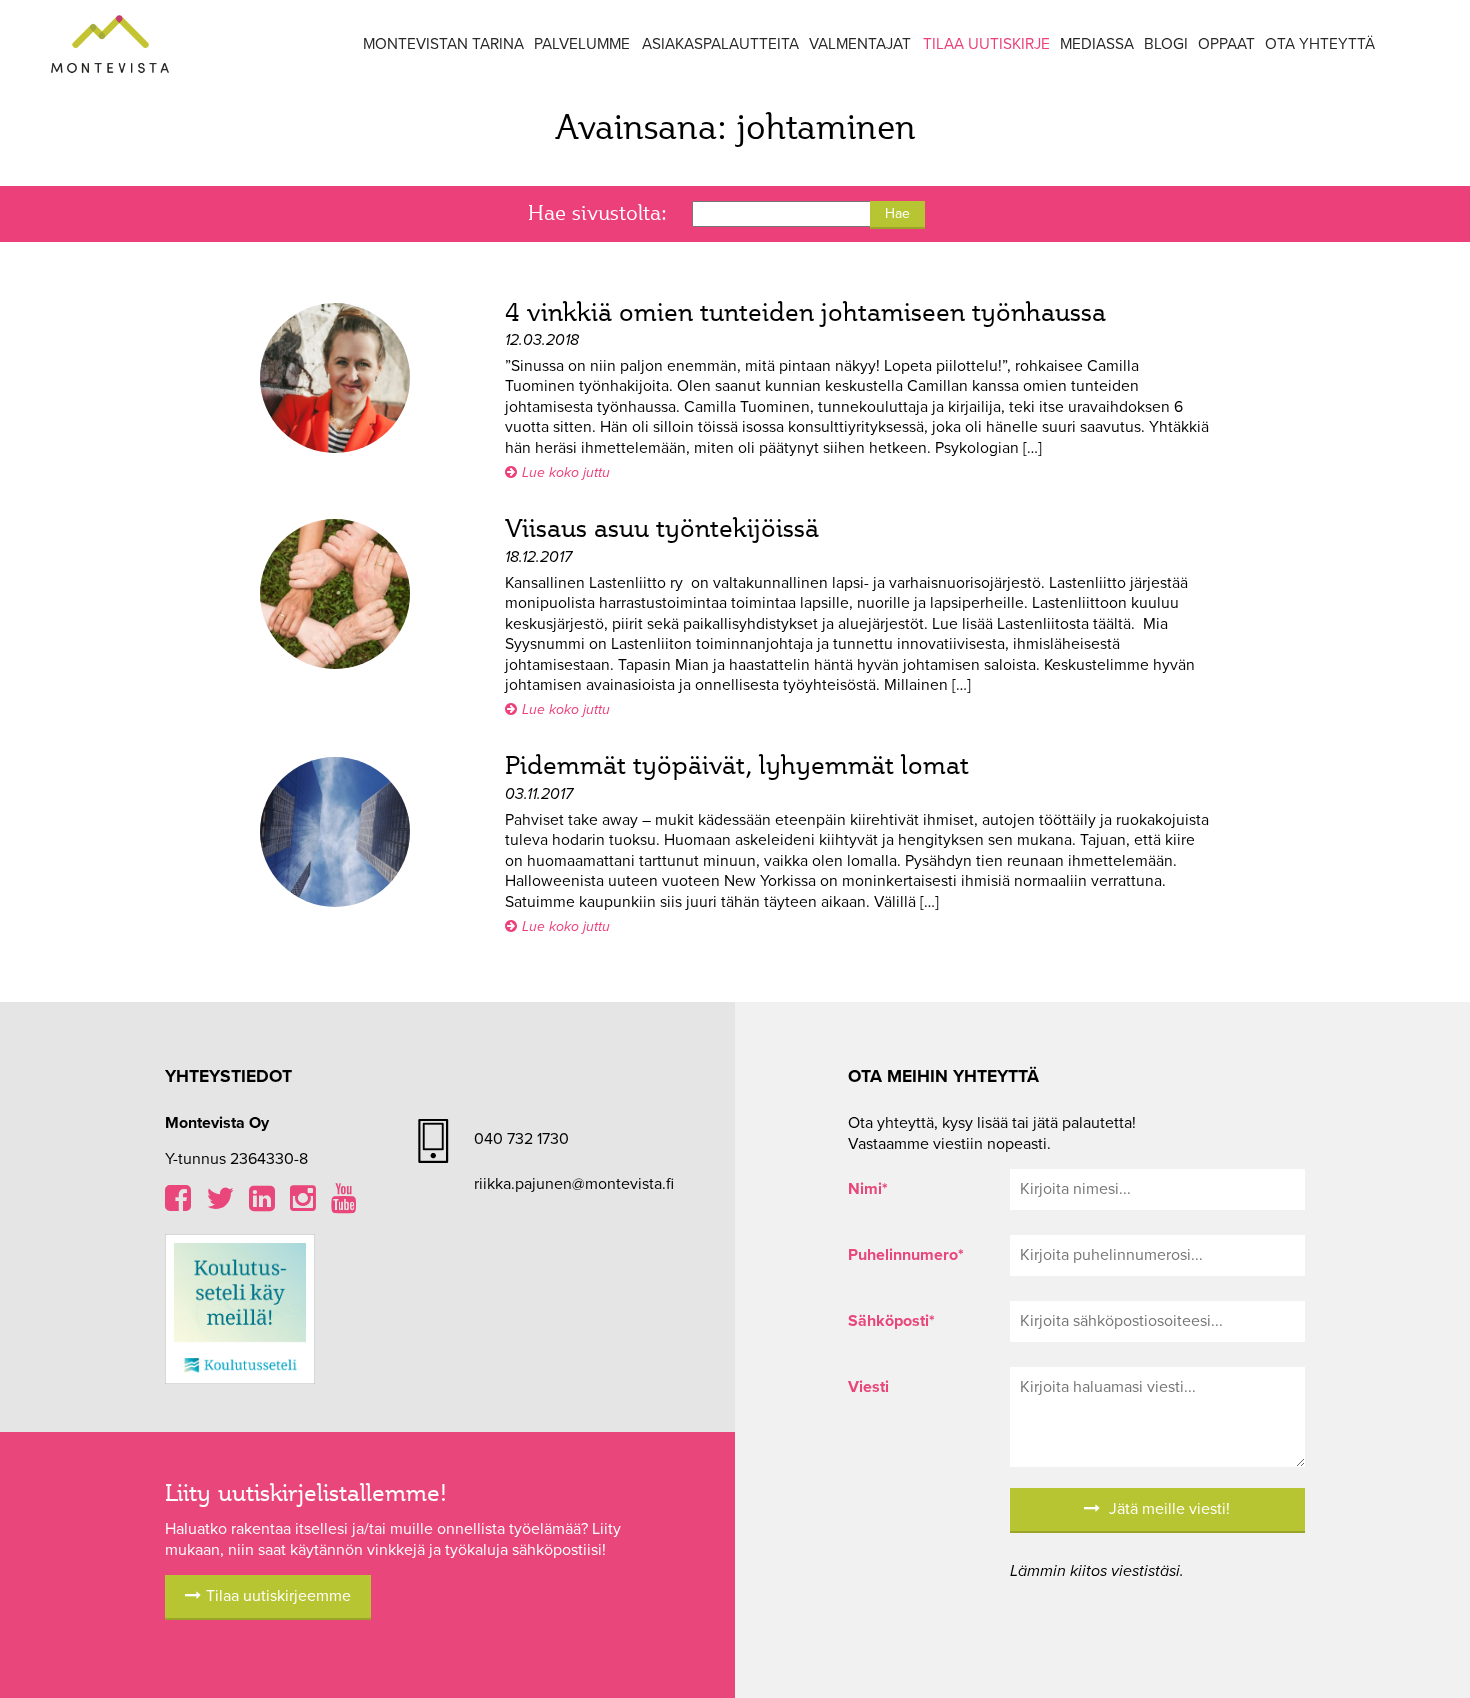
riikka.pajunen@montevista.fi (574, 1184)
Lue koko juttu (566, 472)
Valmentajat (860, 44)
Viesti (868, 1387)
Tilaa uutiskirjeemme (278, 1596)
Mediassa (1097, 44)
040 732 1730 (521, 1139)
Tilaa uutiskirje (986, 44)
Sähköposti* (891, 1321)
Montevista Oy (110, 45)
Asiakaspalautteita (720, 44)
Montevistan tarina (443, 44)
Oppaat (1226, 44)
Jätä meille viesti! (1167, 1509)
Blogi (1166, 44)
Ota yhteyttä (1320, 44)
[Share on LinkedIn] (262, 1204)
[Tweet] (220, 1204)
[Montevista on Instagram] (303, 1204)
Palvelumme (582, 44)
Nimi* (868, 1189)
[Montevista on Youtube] (344, 1204)
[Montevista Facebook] (178, 1204)
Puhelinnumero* (906, 1255)
